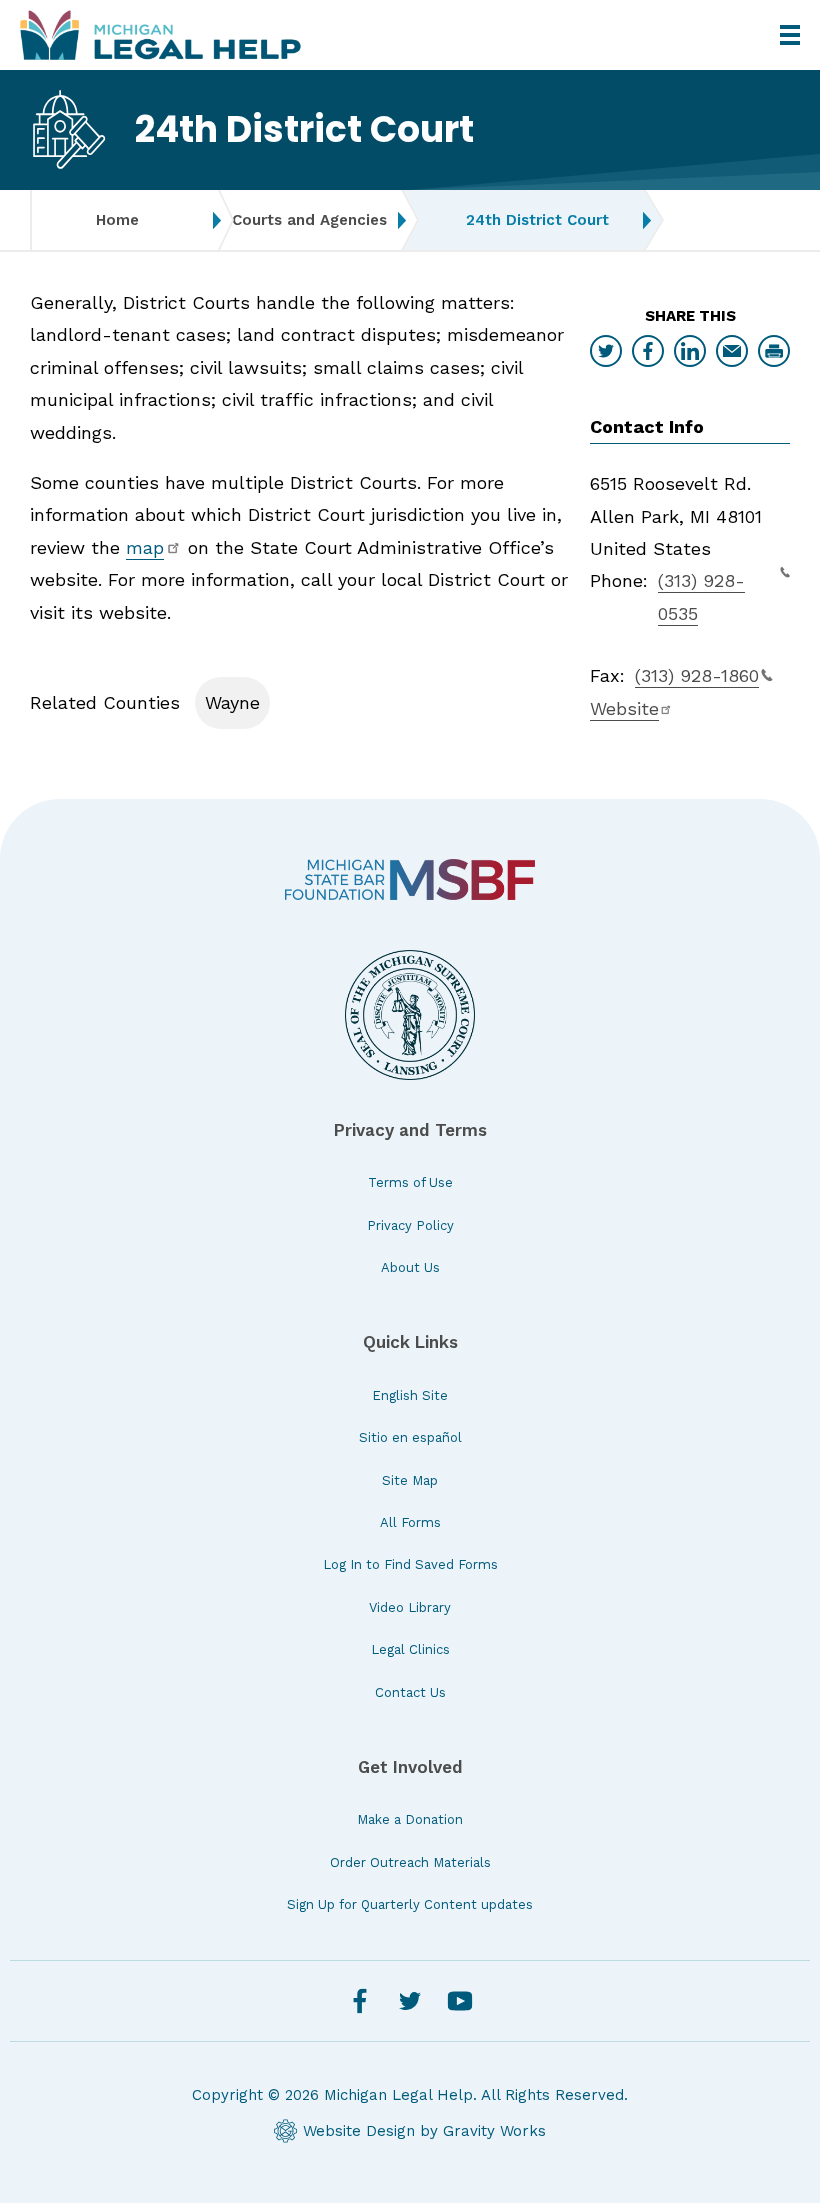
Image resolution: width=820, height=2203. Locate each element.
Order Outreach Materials (410, 1862)
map (145, 547)
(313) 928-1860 (697, 675)
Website (624, 708)
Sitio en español (410, 1437)
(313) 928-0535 (701, 596)
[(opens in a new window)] (410, 879)
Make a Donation (410, 1819)
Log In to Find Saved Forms (410, 1564)
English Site (410, 1395)
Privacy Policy (410, 1225)
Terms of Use (410, 1182)
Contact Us (410, 1692)
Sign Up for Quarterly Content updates (410, 1904)
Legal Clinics (410, 1649)
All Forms (410, 1522)
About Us (410, 1267)
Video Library (410, 1607)
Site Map (410, 1480)
